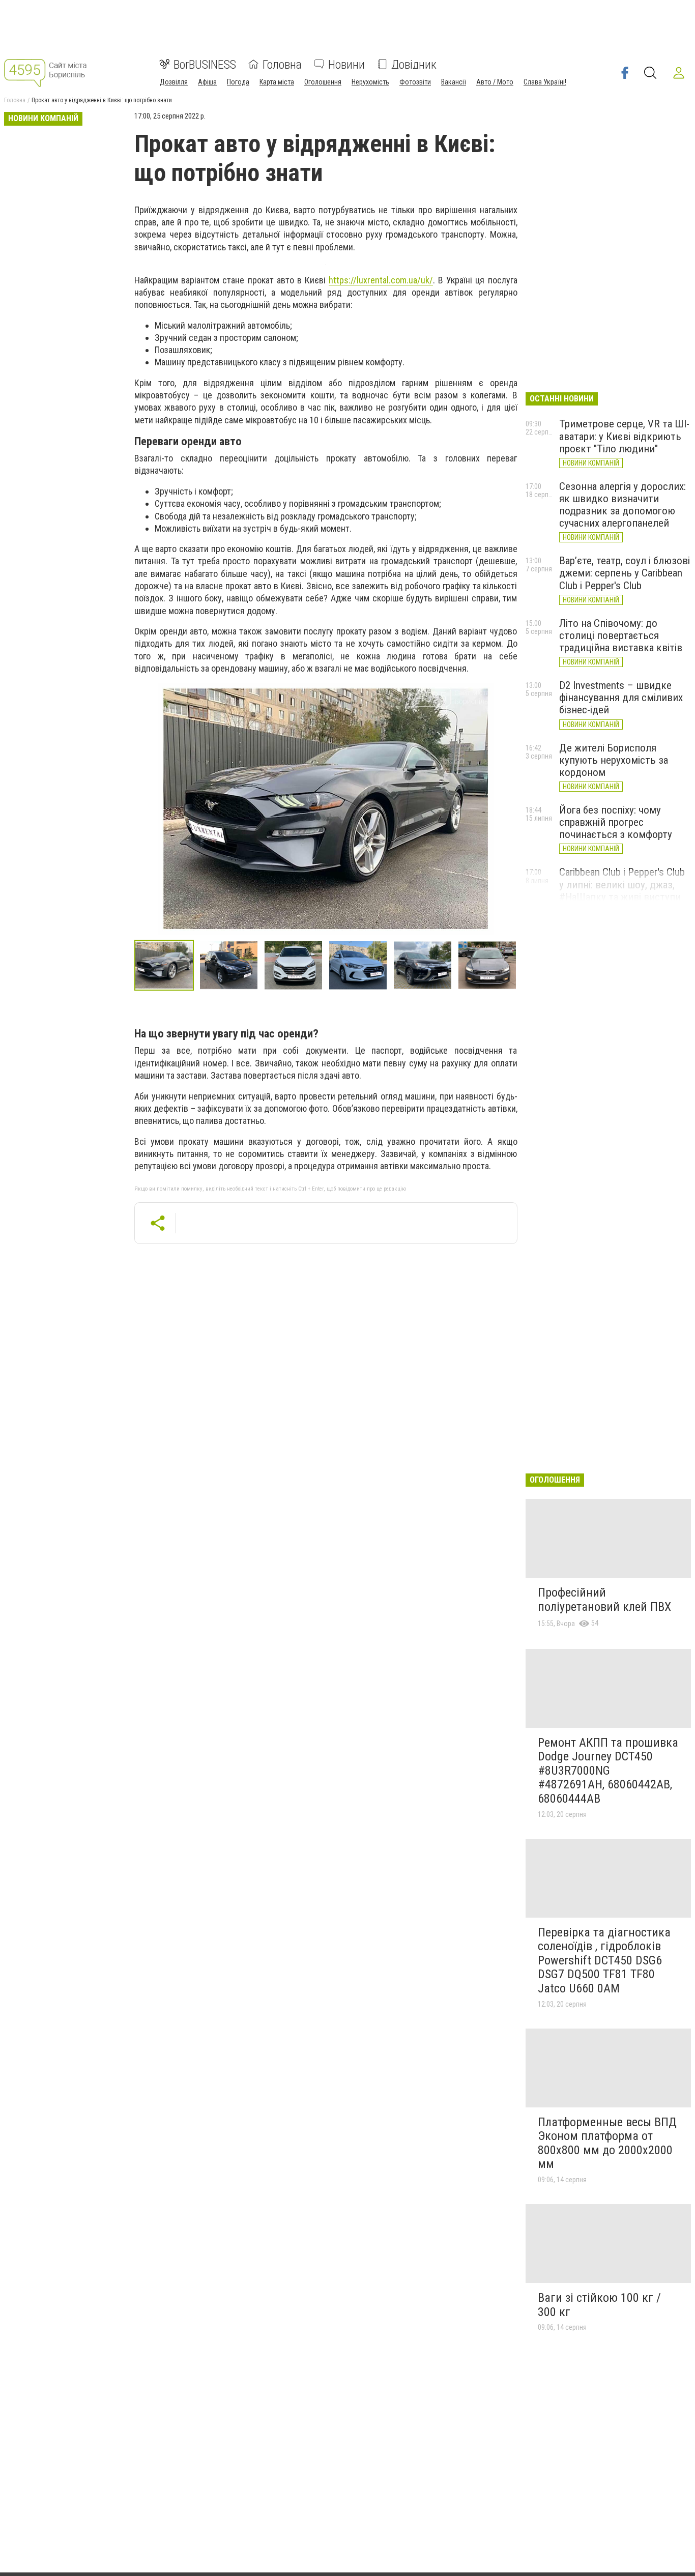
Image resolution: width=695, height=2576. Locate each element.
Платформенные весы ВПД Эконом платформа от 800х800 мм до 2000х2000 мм (607, 2143)
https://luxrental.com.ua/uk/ (381, 280)
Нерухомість (370, 81)
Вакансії (454, 81)
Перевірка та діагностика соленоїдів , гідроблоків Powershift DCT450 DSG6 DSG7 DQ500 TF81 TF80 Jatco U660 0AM (604, 1960)
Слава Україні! (545, 81)
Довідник (414, 64)
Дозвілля (174, 81)
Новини (346, 64)
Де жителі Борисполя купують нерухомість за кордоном (614, 760)
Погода (238, 81)
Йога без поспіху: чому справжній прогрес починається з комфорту (616, 822)
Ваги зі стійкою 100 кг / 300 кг (599, 2305)
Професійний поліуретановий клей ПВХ (604, 1600)
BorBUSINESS (205, 64)
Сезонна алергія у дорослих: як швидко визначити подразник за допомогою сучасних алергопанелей (622, 505)
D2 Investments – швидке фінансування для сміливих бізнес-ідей (621, 698)
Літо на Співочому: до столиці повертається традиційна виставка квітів (621, 635)
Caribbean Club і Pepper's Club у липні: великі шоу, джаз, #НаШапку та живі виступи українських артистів (622, 890)
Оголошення (323, 81)
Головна (282, 64)
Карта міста (277, 81)
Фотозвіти (415, 81)
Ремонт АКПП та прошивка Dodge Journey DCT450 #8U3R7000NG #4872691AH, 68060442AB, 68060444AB (608, 1771)
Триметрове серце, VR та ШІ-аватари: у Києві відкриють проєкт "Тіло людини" (624, 436)
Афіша (207, 81)
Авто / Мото (495, 81)
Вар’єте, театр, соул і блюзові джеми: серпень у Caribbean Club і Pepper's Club (625, 573)
